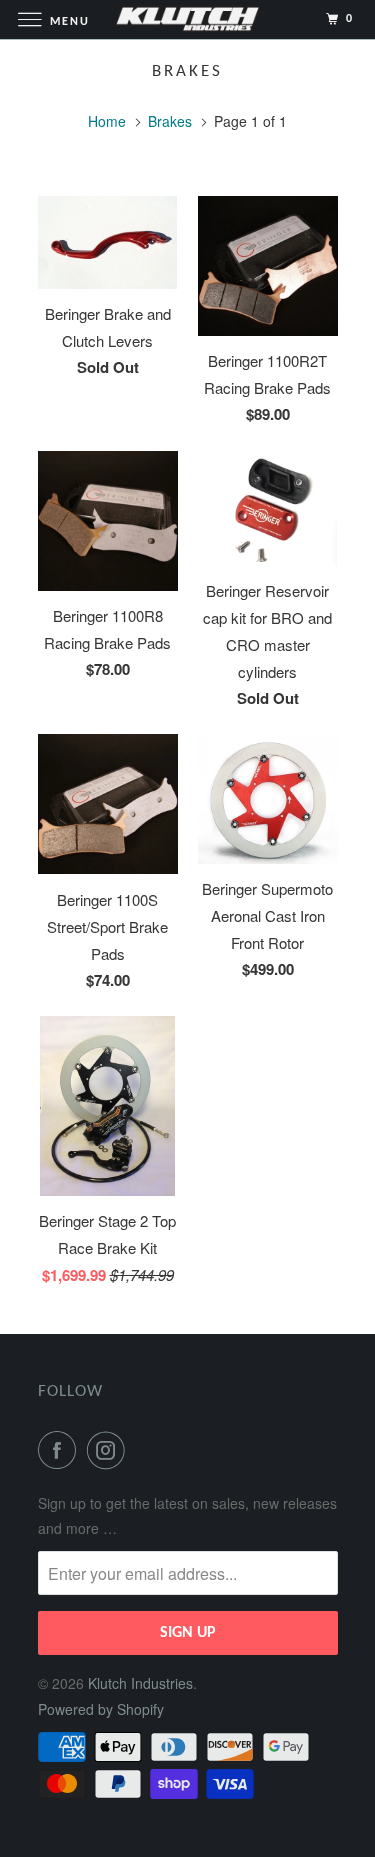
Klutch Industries (140, 1683)
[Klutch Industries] (188, 19)
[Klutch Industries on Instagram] (110, 1450)
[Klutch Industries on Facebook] (61, 1450)
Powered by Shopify (101, 1709)
